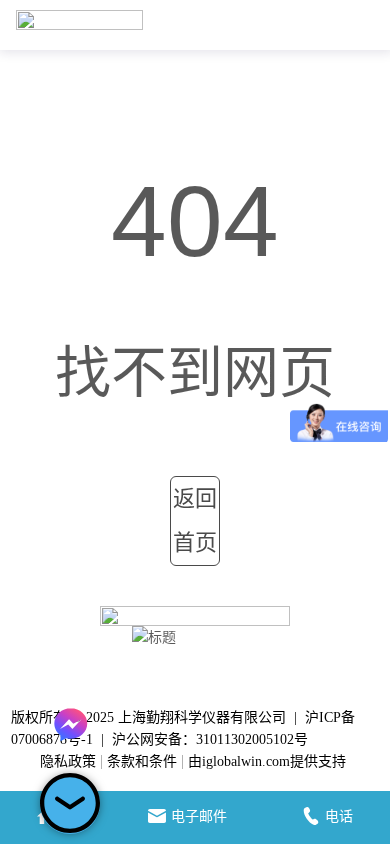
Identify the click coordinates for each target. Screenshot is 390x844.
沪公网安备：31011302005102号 (210, 739)
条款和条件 (142, 761)
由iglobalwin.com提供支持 (267, 761)
